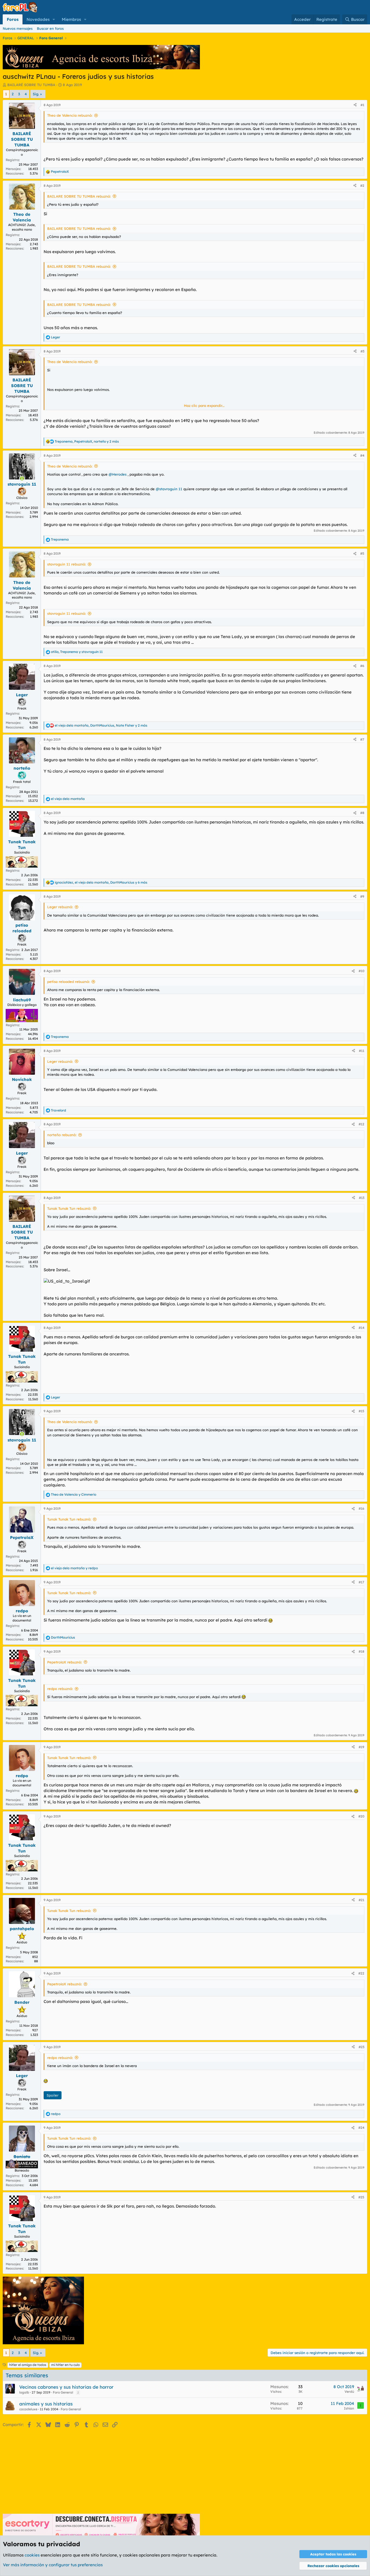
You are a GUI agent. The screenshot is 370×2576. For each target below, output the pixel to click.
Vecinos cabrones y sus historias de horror (66, 2387)
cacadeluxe (28, 2409)
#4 (362, 455)
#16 (361, 1508)
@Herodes (118, 474)
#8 (362, 813)
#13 (362, 1198)
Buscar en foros (50, 28)
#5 (362, 553)
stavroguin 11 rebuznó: (66, 564)
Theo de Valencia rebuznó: (70, 115)
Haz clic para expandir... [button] (204, 406)
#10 (361, 971)
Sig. (36, 94)
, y (77, 652)
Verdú (349, 2392)
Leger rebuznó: (60, 907)
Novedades (38, 19)
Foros (13, 19)
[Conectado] (22, 478)
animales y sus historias (46, 2404)
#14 (361, 1328)
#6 (362, 666)
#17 (361, 1582)
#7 (362, 739)
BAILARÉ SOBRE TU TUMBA (31, 85)
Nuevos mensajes (18, 28)
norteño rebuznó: (62, 1135)
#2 (362, 186)
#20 (361, 1816)
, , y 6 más (101, 882)
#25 (361, 2197)
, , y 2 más (87, 441)
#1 (362, 105)
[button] (54, 19)
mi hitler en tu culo (65, 2365)
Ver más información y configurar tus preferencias (53, 2565)
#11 (362, 1051)
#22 (361, 1973)
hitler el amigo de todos (28, 2365)
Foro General (63, 2392)
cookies (32, 2555)
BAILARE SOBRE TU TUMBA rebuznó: (79, 196)
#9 (362, 896)
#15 (361, 1411)
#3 (362, 351)
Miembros (71, 19)
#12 (361, 1124)
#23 (361, 2047)
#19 (361, 1747)
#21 (361, 1900)
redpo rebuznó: (60, 1689)
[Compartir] (355, 105)
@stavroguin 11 (169, 489)
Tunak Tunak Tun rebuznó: (69, 1208)
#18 (361, 1651)
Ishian (349, 2408)
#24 (361, 2128)
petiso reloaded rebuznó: (68, 982)
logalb (24, 2392)
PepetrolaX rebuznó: (64, 1662)
